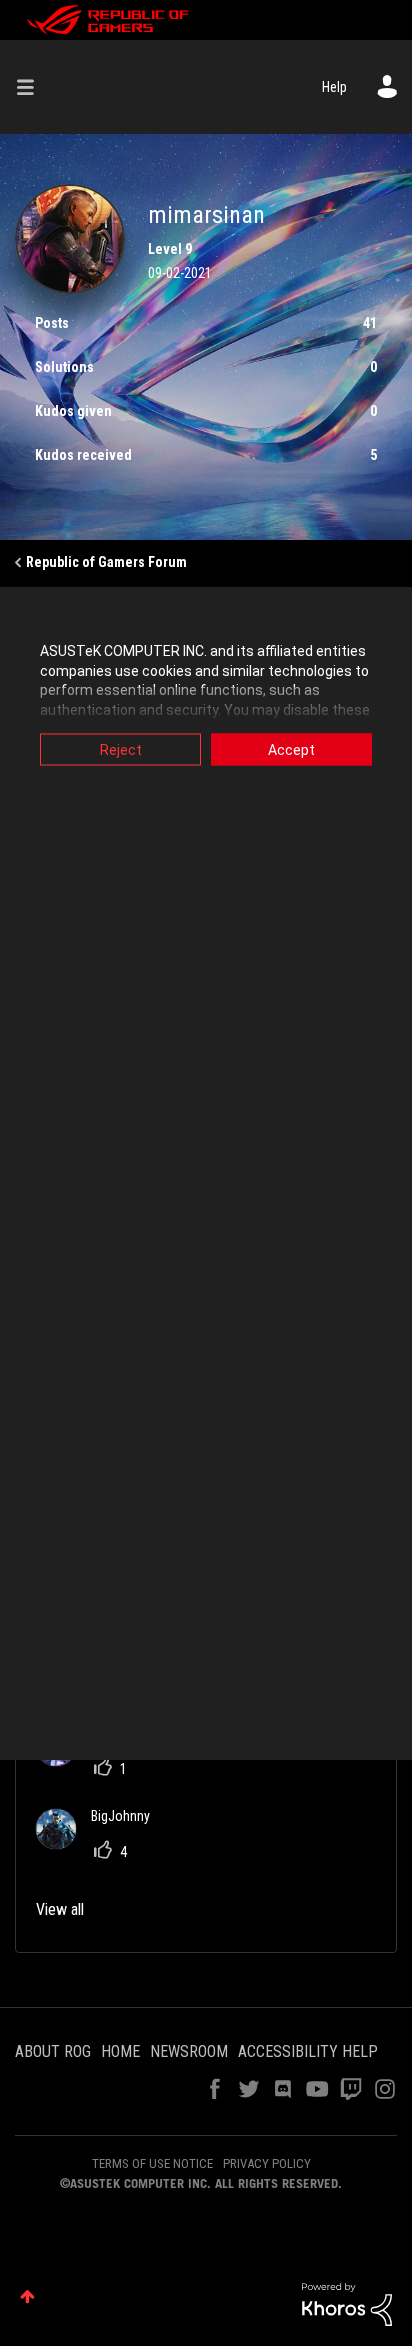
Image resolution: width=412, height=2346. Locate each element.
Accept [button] (291, 750)
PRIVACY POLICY (267, 2163)
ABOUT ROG (53, 2051)
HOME (120, 2051)
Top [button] (27, 2296)
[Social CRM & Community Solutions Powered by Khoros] (347, 2303)
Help (334, 87)
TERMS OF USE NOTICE (152, 2163)
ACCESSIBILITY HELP (308, 2051)
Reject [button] (121, 750)
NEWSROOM (189, 2051)
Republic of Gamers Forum (106, 562)
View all (60, 1909)
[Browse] (33, 87)
